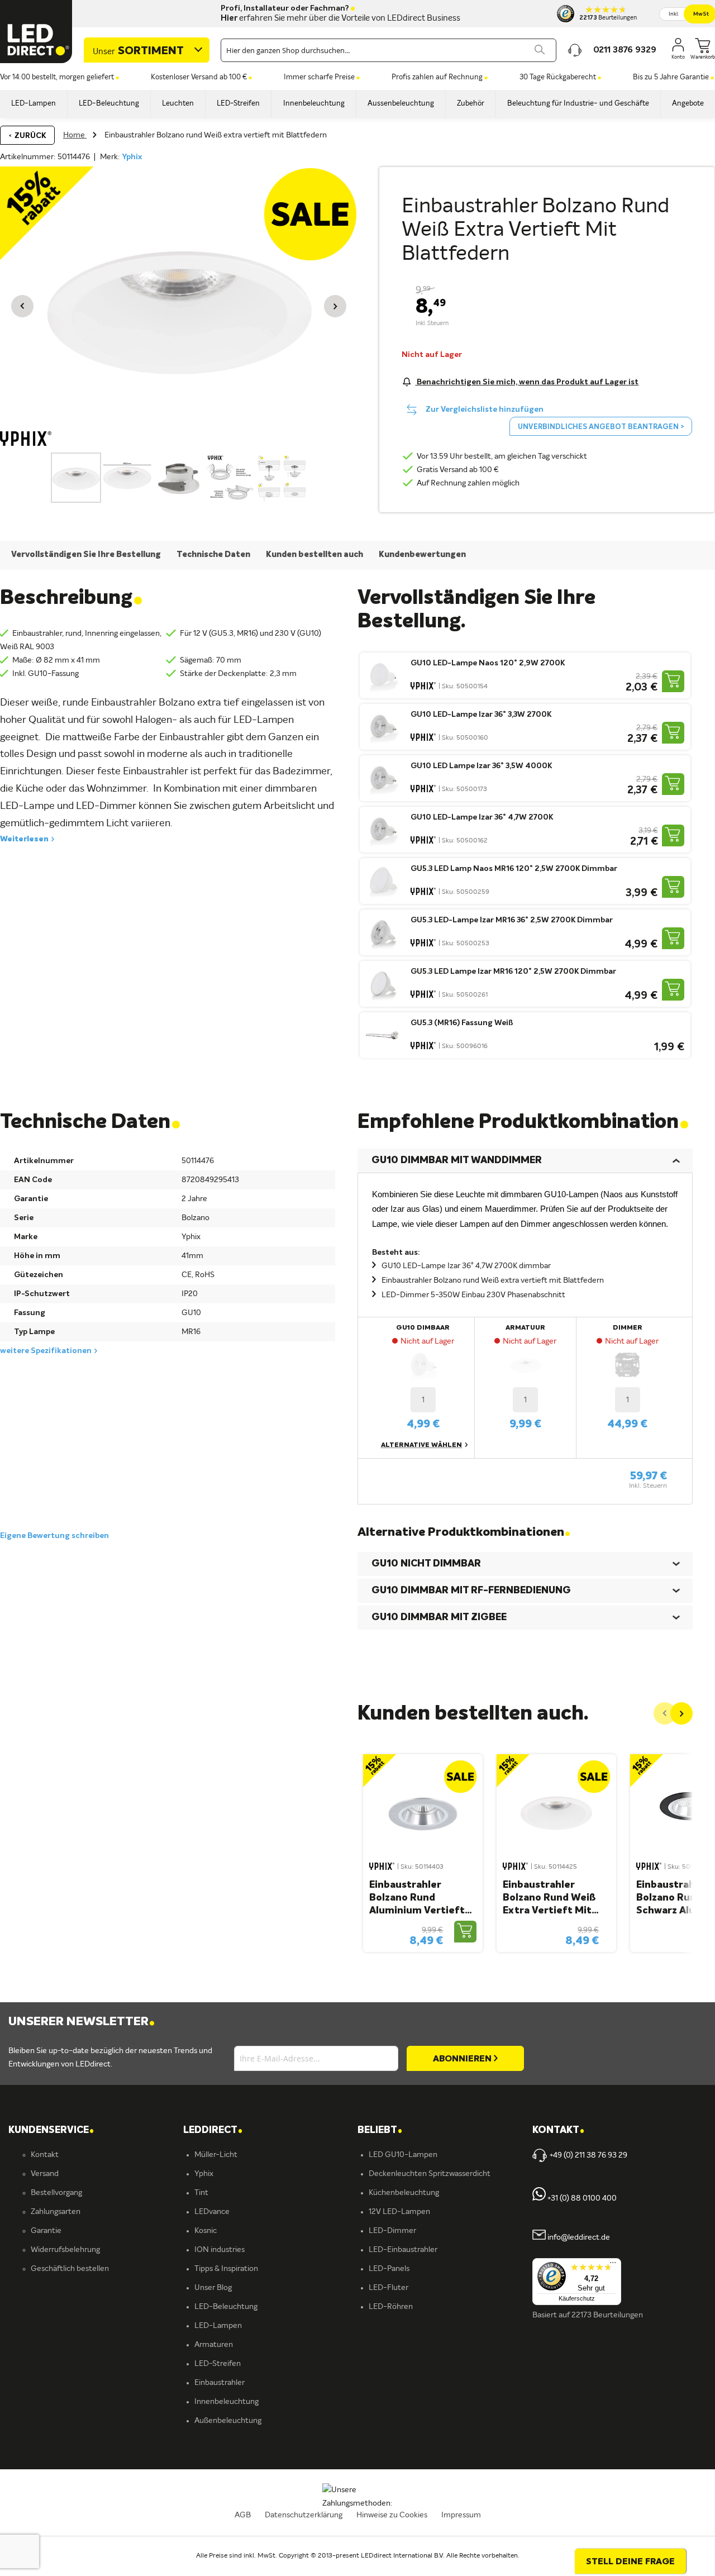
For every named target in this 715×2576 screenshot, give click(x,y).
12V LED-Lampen (399, 2212)
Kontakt (45, 2155)
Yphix (132, 157)
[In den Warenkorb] (673, 681)
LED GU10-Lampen (403, 2155)
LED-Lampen (218, 2326)
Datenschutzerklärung (304, 2515)
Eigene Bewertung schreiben (54, 1536)
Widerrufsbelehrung (65, 2250)
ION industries (220, 2250)
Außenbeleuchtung (228, 2421)
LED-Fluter (389, 2288)
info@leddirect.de (579, 2237)
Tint (201, 2193)
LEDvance (212, 2212)
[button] (22, 306)
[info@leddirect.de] (539, 2237)
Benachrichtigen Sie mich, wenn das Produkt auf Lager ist (527, 382)
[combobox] (389, 50)
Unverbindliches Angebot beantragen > (601, 427)
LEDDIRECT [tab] (213, 2130)
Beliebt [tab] (380, 2130)
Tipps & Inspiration (226, 2269)
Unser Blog (213, 2288)
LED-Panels (389, 2269)
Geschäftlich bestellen (70, 2269)
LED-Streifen (218, 2364)
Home (75, 135)
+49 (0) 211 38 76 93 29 (588, 2155)
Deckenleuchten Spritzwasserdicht (430, 2174)
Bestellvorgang (56, 2193)
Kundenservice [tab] (51, 2130)
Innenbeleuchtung (227, 2402)
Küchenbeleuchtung (404, 2193)
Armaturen (214, 2345)
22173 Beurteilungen (607, 2315)
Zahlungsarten (56, 2212)
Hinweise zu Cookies (392, 2515)
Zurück (30, 136)
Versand (45, 2174)
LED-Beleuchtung (226, 2307)
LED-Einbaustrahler (403, 2250)
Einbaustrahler (220, 2383)
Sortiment (138, 51)
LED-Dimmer (392, 2231)
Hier (229, 18)
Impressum (461, 2515)
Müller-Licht (216, 2155)
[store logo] (36, 32)
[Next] (681, 1713)
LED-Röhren (391, 2307)
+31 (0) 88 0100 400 (581, 2198)
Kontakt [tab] (558, 2130)
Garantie (46, 2231)
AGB (243, 2515)
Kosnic (206, 2231)
